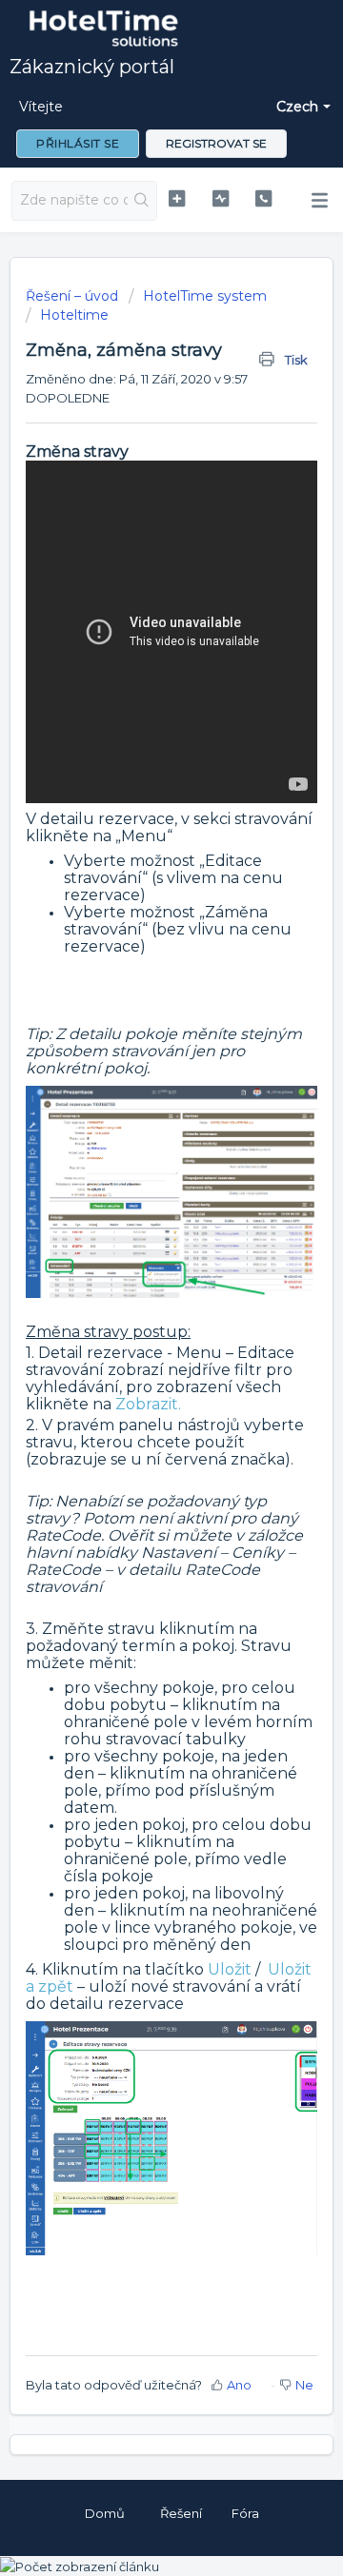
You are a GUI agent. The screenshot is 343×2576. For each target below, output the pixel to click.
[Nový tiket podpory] (177, 198)
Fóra (245, 2513)
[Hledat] (142, 201)
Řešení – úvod (74, 296)
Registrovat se (216, 143)
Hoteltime (74, 315)
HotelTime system (205, 296)
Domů (105, 2513)
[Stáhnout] (136, 1307)
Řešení (181, 2513)
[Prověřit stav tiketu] (221, 198)
